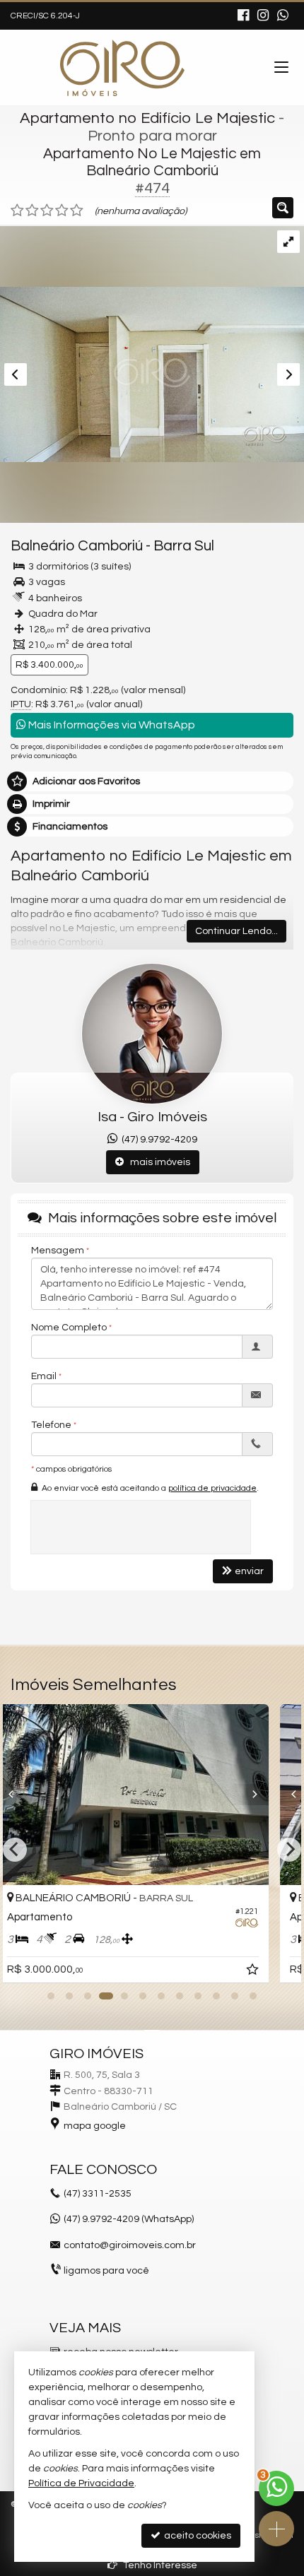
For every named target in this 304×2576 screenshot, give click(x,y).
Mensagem (58, 1251)
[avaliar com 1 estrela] (17, 211)
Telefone (51, 1425)
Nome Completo (69, 1328)
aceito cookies (197, 2536)
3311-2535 (98, 2194)
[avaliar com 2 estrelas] (32, 211)
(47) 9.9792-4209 (157, 1140)
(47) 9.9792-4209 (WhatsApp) (129, 2219)
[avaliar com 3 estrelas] (47, 211)
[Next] (268, 1795)
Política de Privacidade (81, 2483)
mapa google (95, 2126)
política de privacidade (212, 1488)
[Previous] (37, 1795)
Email (44, 1376)
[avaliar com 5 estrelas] (77, 211)
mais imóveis (157, 1162)
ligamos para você (106, 2271)
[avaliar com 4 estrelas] (62, 211)
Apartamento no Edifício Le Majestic (147, 118)
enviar (249, 1571)
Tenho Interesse (159, 2565)
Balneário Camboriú (77, 546)
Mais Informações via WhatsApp (111, 725)
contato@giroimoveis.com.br (130, 2245)
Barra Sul (184, 546)
